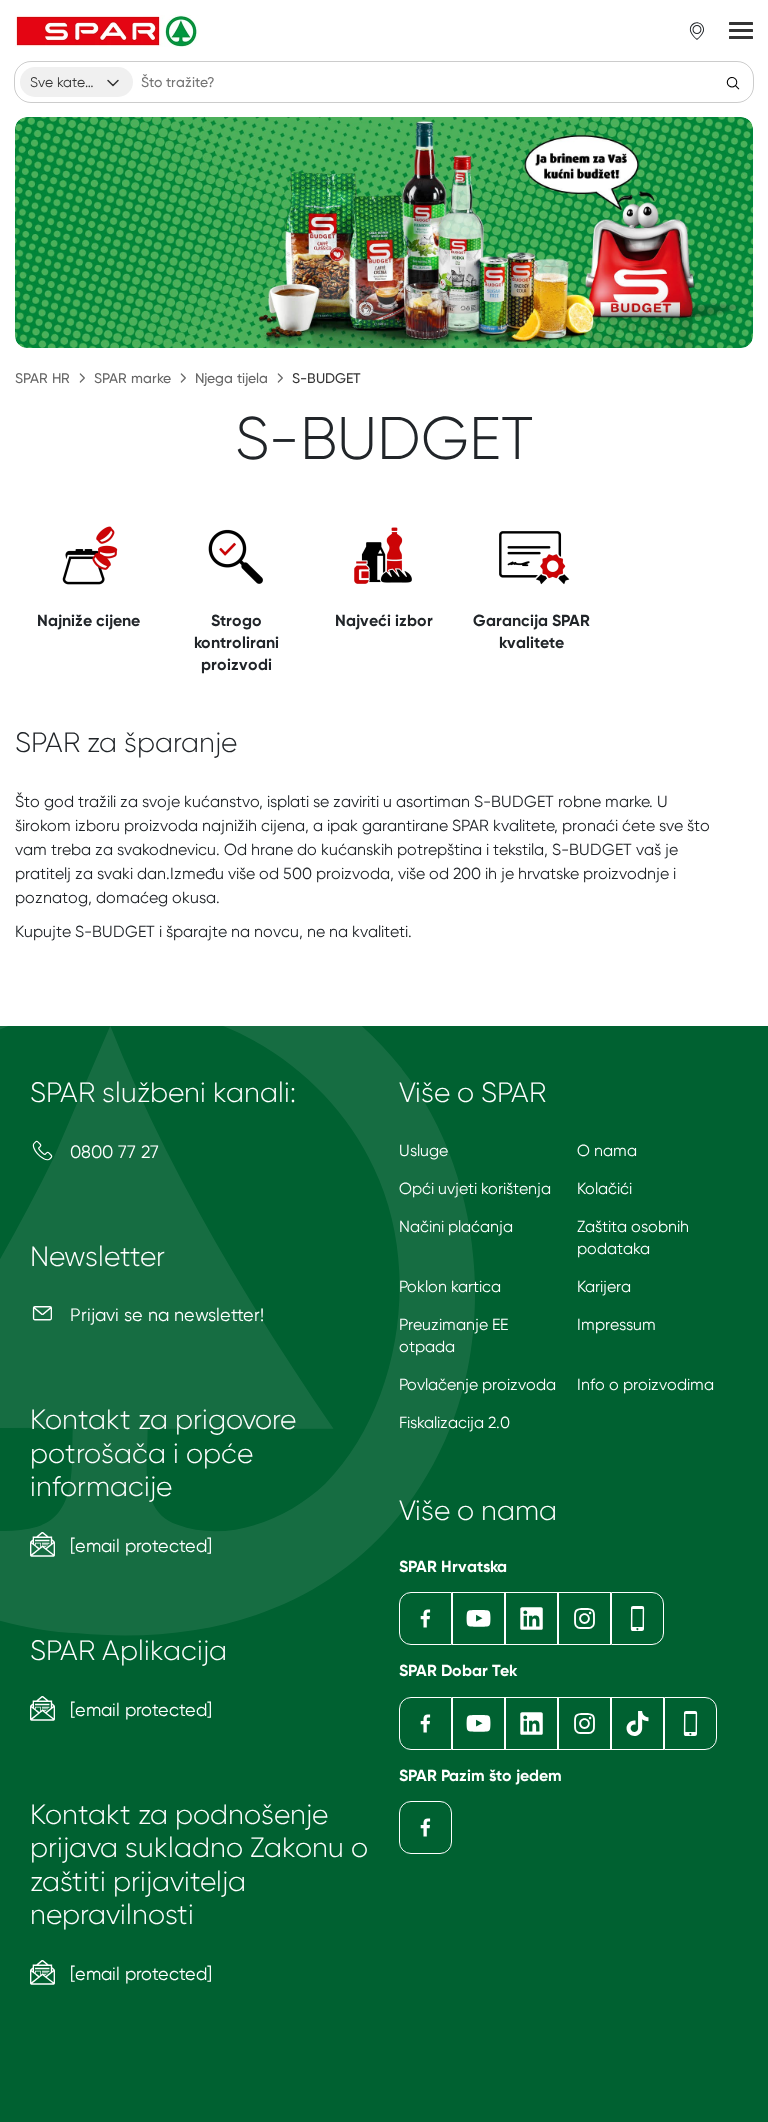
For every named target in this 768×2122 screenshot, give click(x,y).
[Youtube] (478, 1618)
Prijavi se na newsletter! (164, 1314)
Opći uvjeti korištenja (475, 1188)
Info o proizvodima (645, 1384)
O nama (607, 1150)
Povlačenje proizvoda (477, 1384)
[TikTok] (637, 1723)
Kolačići (604, 1188)
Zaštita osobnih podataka (633, 1237)
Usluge (423, 1150)
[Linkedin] (531, 1618)
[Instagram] (584, 1618)
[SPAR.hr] (109, 31)
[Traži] (733, 82)
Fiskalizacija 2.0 (454, 1422)
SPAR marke (132, 378)
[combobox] (76, 82)
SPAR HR (42, 378)
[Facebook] (425, 1618)
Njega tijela (231, 378)
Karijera (604, 1286)
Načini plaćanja (456, 1226)
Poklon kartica (450, 1286)
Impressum (616, 1324)
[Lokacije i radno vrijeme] (697, 31)
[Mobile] (637, 1618)
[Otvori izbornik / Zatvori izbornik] (741, 31)
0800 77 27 (112, 1151)
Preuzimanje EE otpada (453, 1335)
